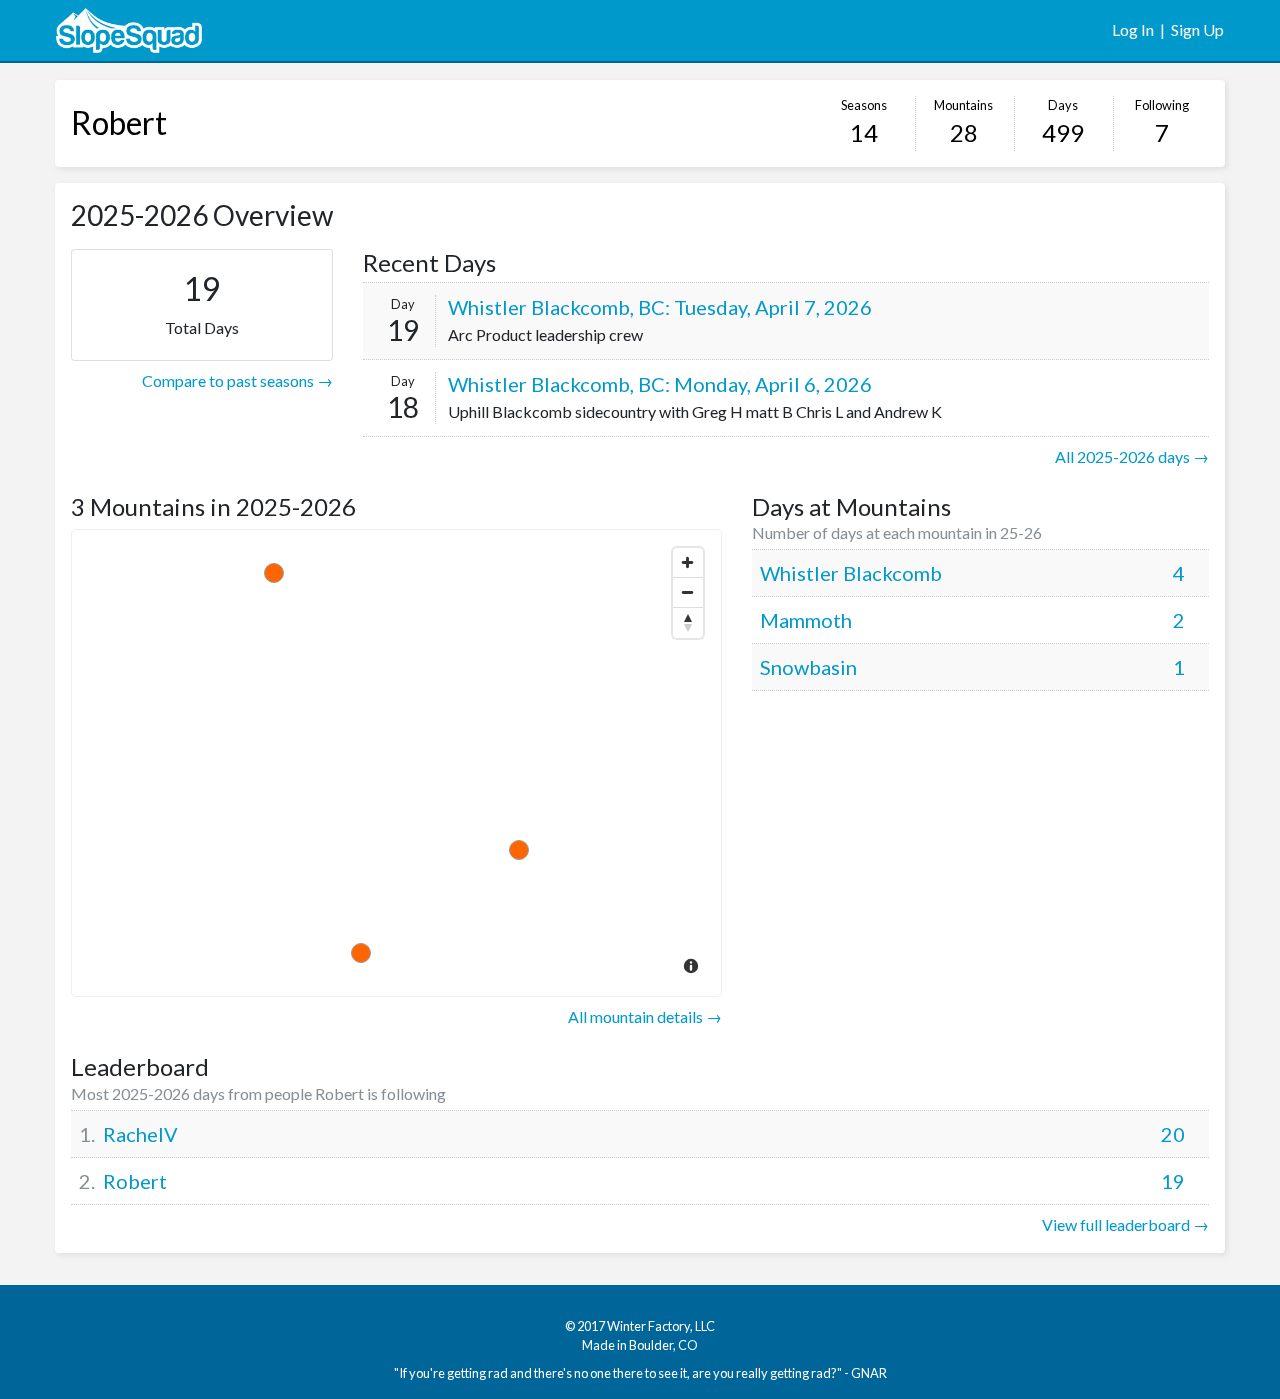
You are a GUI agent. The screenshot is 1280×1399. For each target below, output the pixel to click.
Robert (119, 122)
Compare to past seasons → (237, 380)
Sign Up (1197, 29)
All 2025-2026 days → (1132, 456)
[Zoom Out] (688, 593)
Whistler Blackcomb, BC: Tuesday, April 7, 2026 (660, 307)
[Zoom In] (688, 563)
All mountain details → (645, 1016)
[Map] (396, 763)
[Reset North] (688, 623)
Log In (1133, 29)
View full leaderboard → (1125, 1224)
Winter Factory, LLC (661, 1326)
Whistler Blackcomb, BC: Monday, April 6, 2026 (660, 384)
